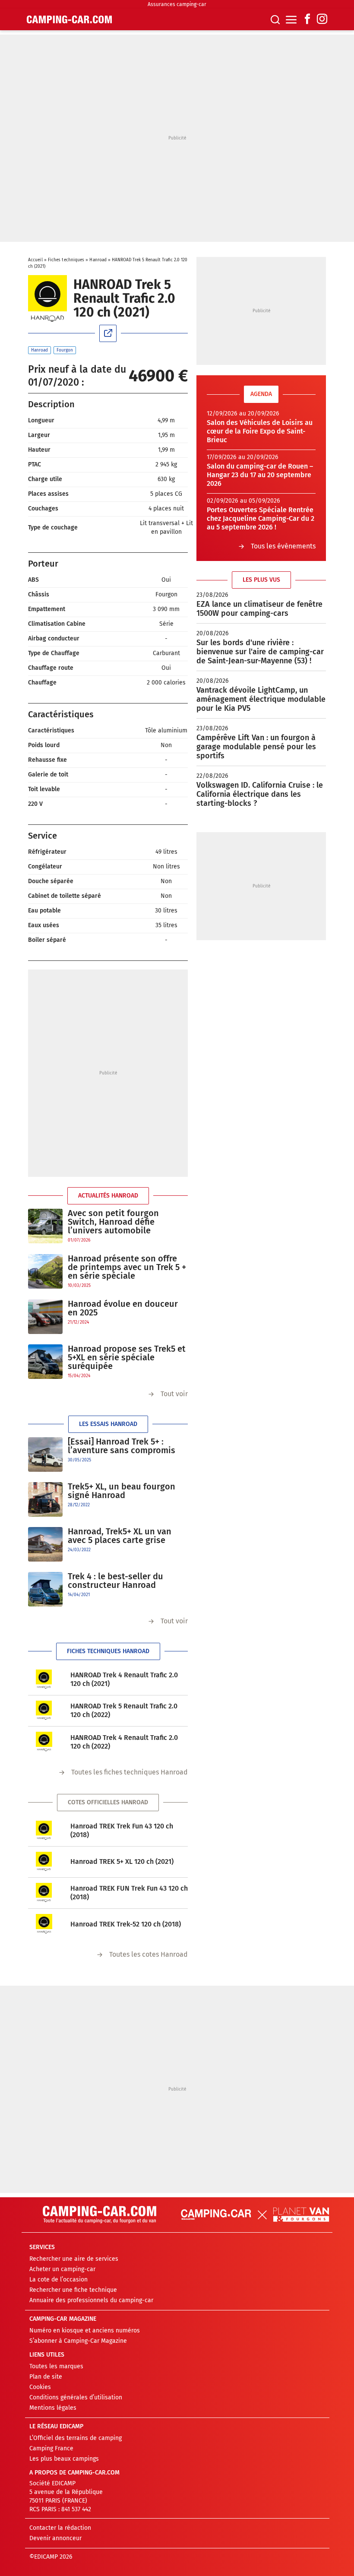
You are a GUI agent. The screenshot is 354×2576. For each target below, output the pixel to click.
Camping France (51, 2448)
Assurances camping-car (177, 4)
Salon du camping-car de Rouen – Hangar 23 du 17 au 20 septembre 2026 (260, 475)
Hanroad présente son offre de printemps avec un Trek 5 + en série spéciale (127, 1267)
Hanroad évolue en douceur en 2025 (123, 1308)
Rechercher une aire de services (74, 2259)
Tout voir (174, 1394)
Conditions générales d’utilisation (76, 2397)
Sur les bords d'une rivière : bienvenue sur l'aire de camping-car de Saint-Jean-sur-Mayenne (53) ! (260, 652)
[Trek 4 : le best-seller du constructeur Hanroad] (45, 1589)
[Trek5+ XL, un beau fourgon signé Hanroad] (45, 1499)
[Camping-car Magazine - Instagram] (322, 20)
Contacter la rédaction (60, 2528)
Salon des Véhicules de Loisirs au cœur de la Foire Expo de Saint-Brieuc (260, 431)
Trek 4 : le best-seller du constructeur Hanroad (115, 1581)
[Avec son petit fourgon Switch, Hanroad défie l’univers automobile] (45, 1226)
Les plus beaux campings (64, 2459)
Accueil (35, 260)
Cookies (40, 2387)
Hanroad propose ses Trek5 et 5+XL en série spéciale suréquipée (127, 1357)
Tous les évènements (283, 546)
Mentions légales (53, 2408)
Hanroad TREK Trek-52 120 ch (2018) (126, 1924)
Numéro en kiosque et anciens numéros (85, 2330)
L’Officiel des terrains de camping (76, 2438)
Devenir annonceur (55, 2538)
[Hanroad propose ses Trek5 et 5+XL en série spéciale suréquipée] (45, 1362)
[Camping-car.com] (69, 19)
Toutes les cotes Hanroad (149, 1954)
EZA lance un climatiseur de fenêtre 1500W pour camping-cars (259, 609)
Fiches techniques (66, 260)
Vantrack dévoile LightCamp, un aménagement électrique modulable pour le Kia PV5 (261, 699)
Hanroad (98, 260)
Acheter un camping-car (62, 2269)
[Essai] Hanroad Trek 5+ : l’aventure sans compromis (122, 1446)
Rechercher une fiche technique (73, 2290)
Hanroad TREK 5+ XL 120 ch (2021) (122, 1862)
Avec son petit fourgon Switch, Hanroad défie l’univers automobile (113, 1222)
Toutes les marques (56, 2366)
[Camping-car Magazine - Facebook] (307, 20)
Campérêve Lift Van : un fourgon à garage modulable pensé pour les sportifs (256, 747)
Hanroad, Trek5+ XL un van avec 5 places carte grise (120, 1536)
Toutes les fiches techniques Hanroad (130, 1772)
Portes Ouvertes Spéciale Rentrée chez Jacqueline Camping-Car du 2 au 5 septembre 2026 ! (261, 518)
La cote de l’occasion (58, 2280)
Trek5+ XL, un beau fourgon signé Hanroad (122, 1491)
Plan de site (46, 2377)
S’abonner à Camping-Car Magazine (78, 2341)
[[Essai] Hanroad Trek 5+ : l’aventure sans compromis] (45, 1454)
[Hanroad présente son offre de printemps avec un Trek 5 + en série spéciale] (45, 1272)
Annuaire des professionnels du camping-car (91, 2300)
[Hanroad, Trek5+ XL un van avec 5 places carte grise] (45, 1544)
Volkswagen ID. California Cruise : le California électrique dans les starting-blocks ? (260, 794)
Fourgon (65, 350)
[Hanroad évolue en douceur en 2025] (45, 1317)
